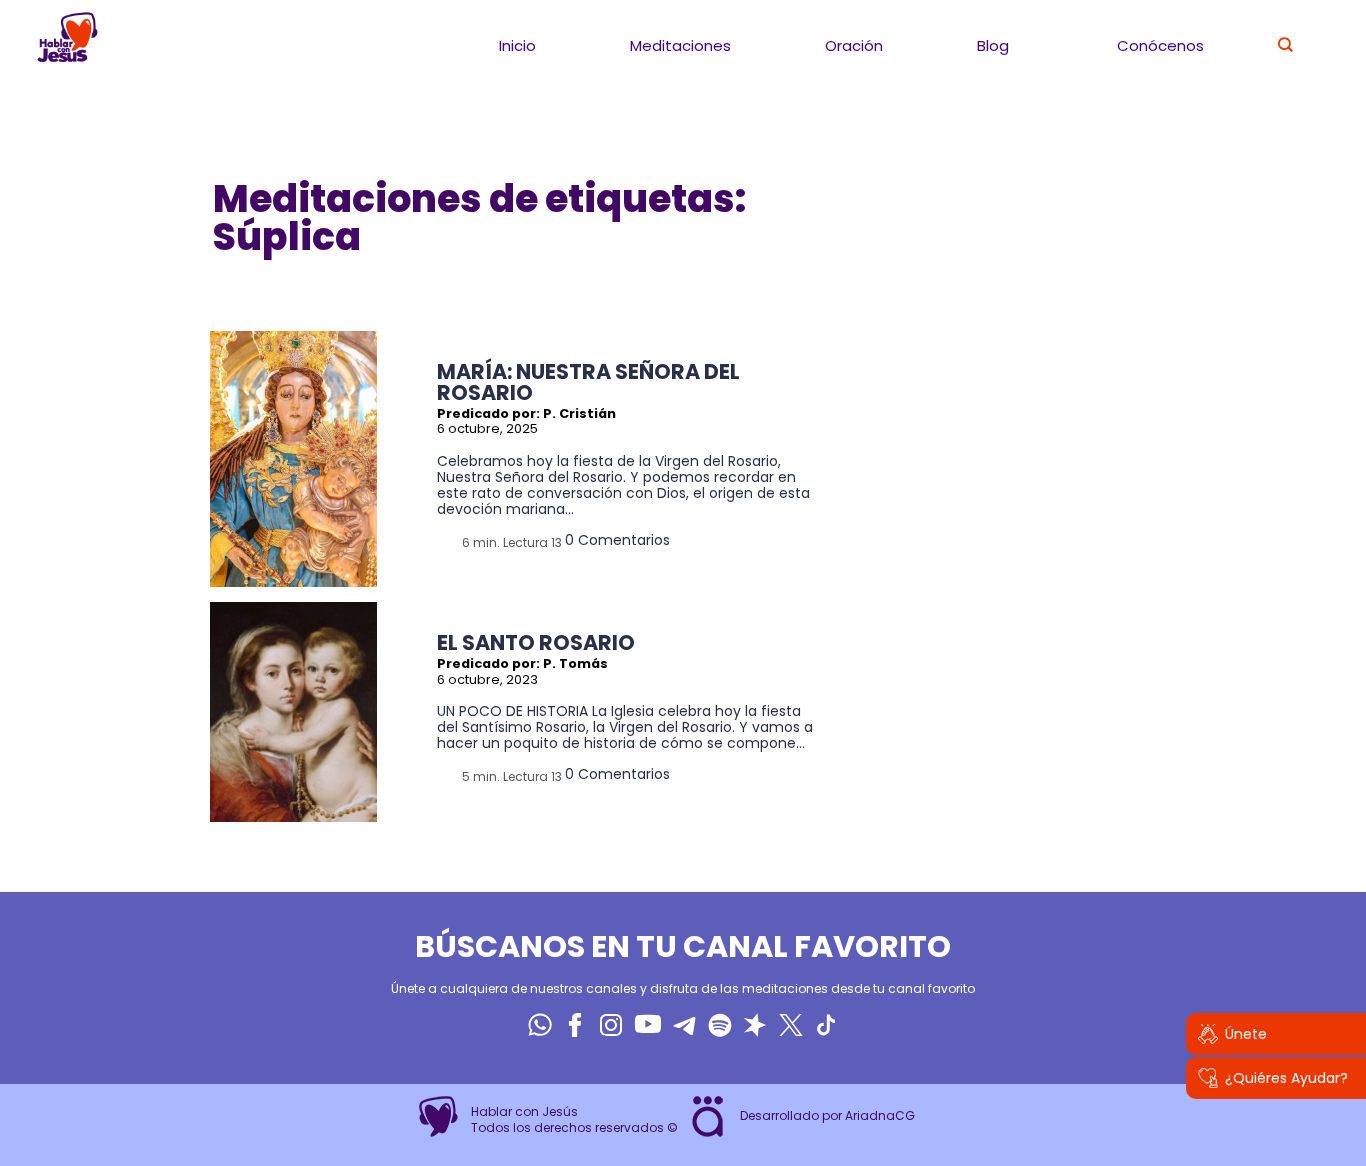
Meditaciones (680, 45)
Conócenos (1160, 45)
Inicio (517, 45)
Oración (854, 45)
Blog (993, 45)
